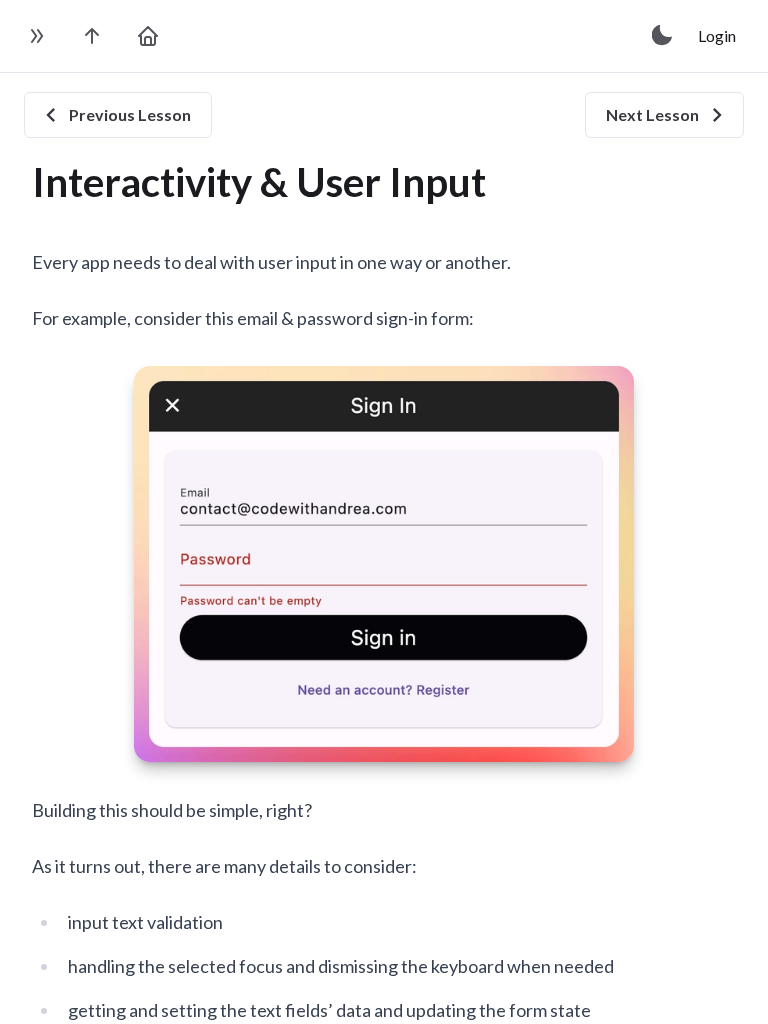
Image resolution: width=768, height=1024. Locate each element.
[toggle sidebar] (36, 36)
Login (717, 35)
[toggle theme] (663, 36)
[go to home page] (148, 36)
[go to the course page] (92, 36)
